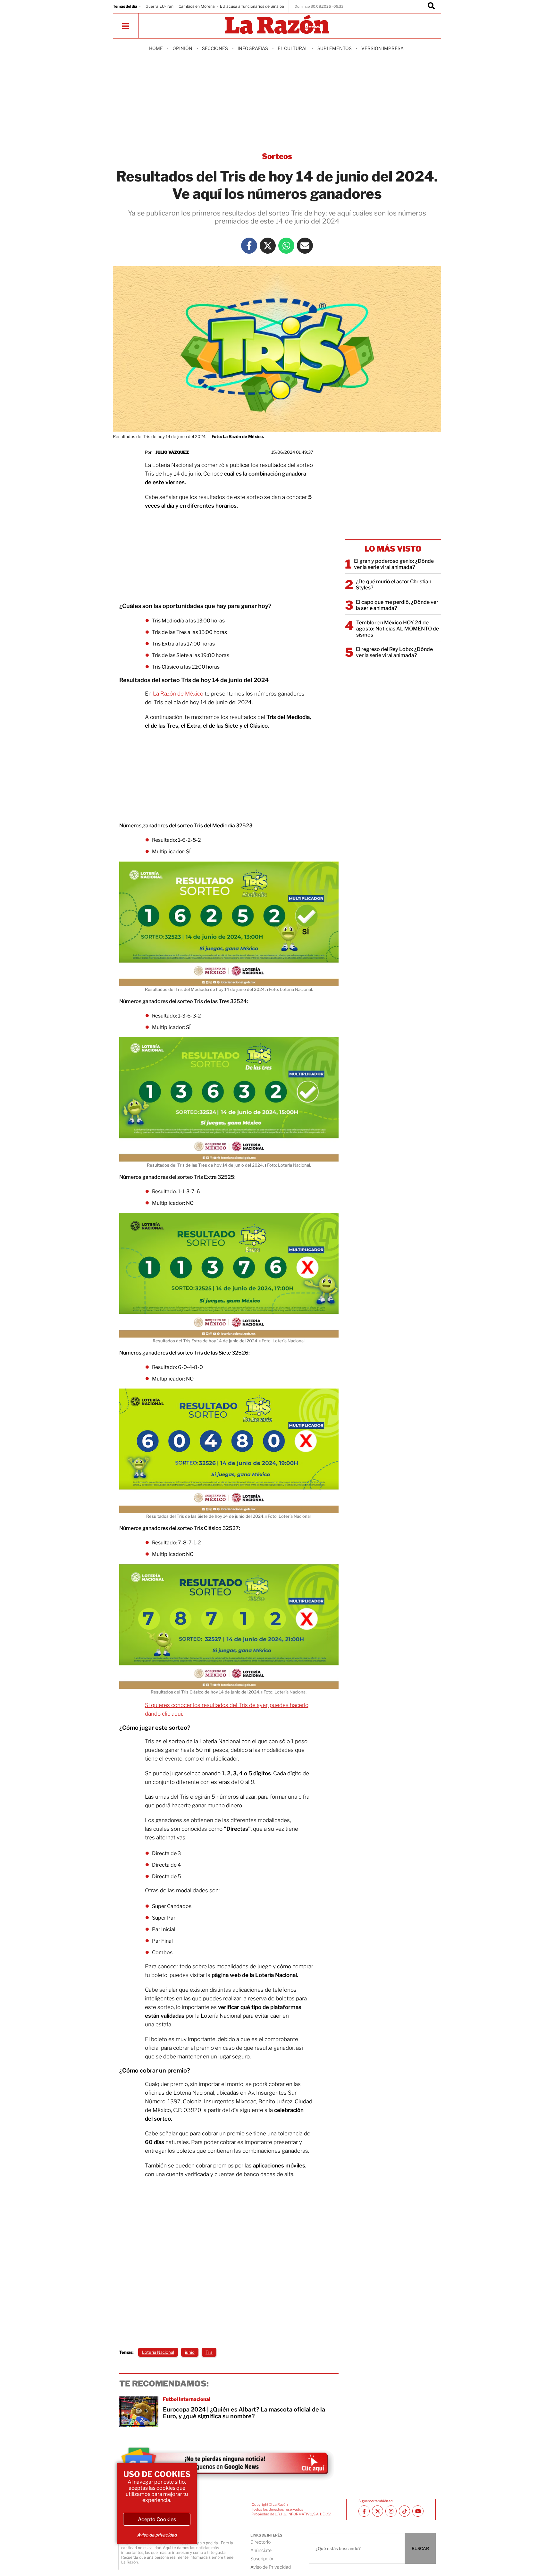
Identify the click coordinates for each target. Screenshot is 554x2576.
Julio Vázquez (172, 452)
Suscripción (262, 2559)
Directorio (260, 2542)
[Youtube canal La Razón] (418, 2511)
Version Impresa (382, 48)
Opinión (182, 48)
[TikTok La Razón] (404, 2511)
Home (156, 48)
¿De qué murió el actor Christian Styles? (394, 585)
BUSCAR (420, 2548)
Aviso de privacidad (157, 2535)
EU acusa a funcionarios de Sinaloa (252, 6)
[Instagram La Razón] (391, 2511)
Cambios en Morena (197, 6)
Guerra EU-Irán (159, 6)
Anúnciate (261, 2550)
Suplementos (335, 48)
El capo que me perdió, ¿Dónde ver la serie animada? (397, 605)
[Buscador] (431, 6)
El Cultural (293, 48)
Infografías (253, 48)
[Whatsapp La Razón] (286, 246)
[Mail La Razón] (305, 246)
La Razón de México (178, 694)
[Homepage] (277, 25)
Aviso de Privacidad (271, 2567)
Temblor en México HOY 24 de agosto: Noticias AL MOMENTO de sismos (398, 629)
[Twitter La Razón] (268, 246)
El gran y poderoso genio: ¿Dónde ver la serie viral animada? (394, 564)
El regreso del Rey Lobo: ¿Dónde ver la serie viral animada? (394, 652)
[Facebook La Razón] (249, 246)
